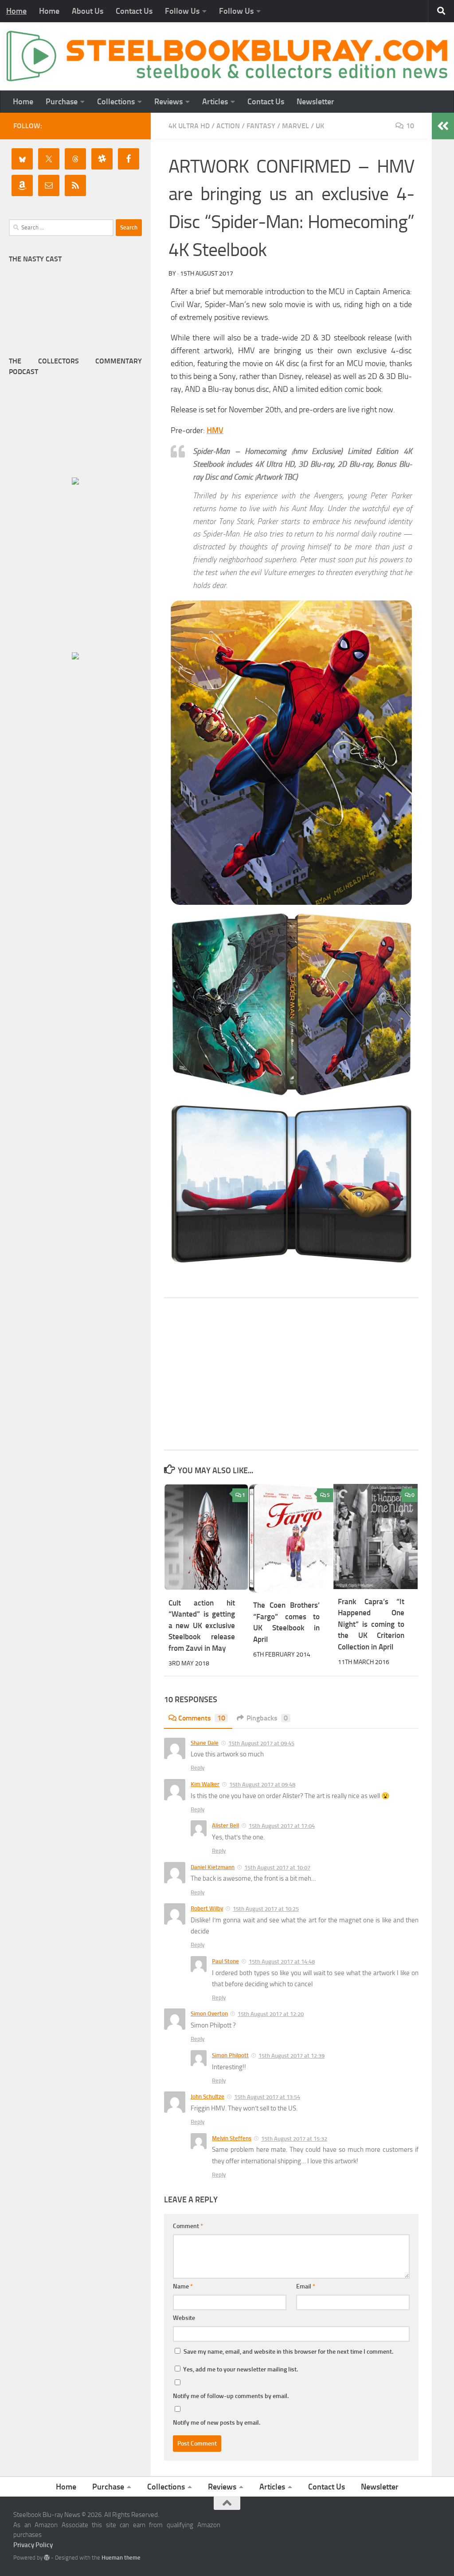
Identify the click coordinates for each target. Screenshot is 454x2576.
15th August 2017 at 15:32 (294, 2139)
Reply (198, 1768)
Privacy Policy (33, 2545)
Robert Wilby (207, 1908)
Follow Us (182, 11)
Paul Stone (225, 1961)
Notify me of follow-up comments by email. (231, 2396)
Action (228, 126)
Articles (215, 102)
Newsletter (315, 102)
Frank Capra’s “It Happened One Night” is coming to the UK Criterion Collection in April (371, 1624)
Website (184, 2318)
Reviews (168, 102)
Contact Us (134, 11)
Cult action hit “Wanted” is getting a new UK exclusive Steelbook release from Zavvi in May (202, 1625)
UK (320, 126)
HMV (215, 430)
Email (306, 2286)
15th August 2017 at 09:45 (261, 1743)
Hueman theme (121, 2558)
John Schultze (207, 2097)
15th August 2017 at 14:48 (282, 1962)
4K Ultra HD (189, 126)
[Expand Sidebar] (443, 126)
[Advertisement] (291, 1374)
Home (16, 11)
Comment (188, 2226)
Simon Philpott (230, 2055)
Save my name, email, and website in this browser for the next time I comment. (288, 2352)
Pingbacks (267, 1718)
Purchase (62, 102)
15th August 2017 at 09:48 (262, 1785)
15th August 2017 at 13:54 (267, 2097)
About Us (88, 11)
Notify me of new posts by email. (217, 2423)
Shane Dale (205, 1743)
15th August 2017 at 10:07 (277, 1868)
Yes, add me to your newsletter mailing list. (240, 2369)
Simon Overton (209, 2014)
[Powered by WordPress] (47, 2558)
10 (410, 126)
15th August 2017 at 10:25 (266, 1909)
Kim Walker (205, 1784)
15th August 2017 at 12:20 (271, 2014)
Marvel (295, 126)
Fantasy (261, 126)
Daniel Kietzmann (213, 1867)
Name (183, 2286)
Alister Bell (225, 1825)
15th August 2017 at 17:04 (282, 1826)
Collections (116, 102)
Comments (202, 1718)
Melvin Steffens (232, 2138)
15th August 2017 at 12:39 (292, 2056)
